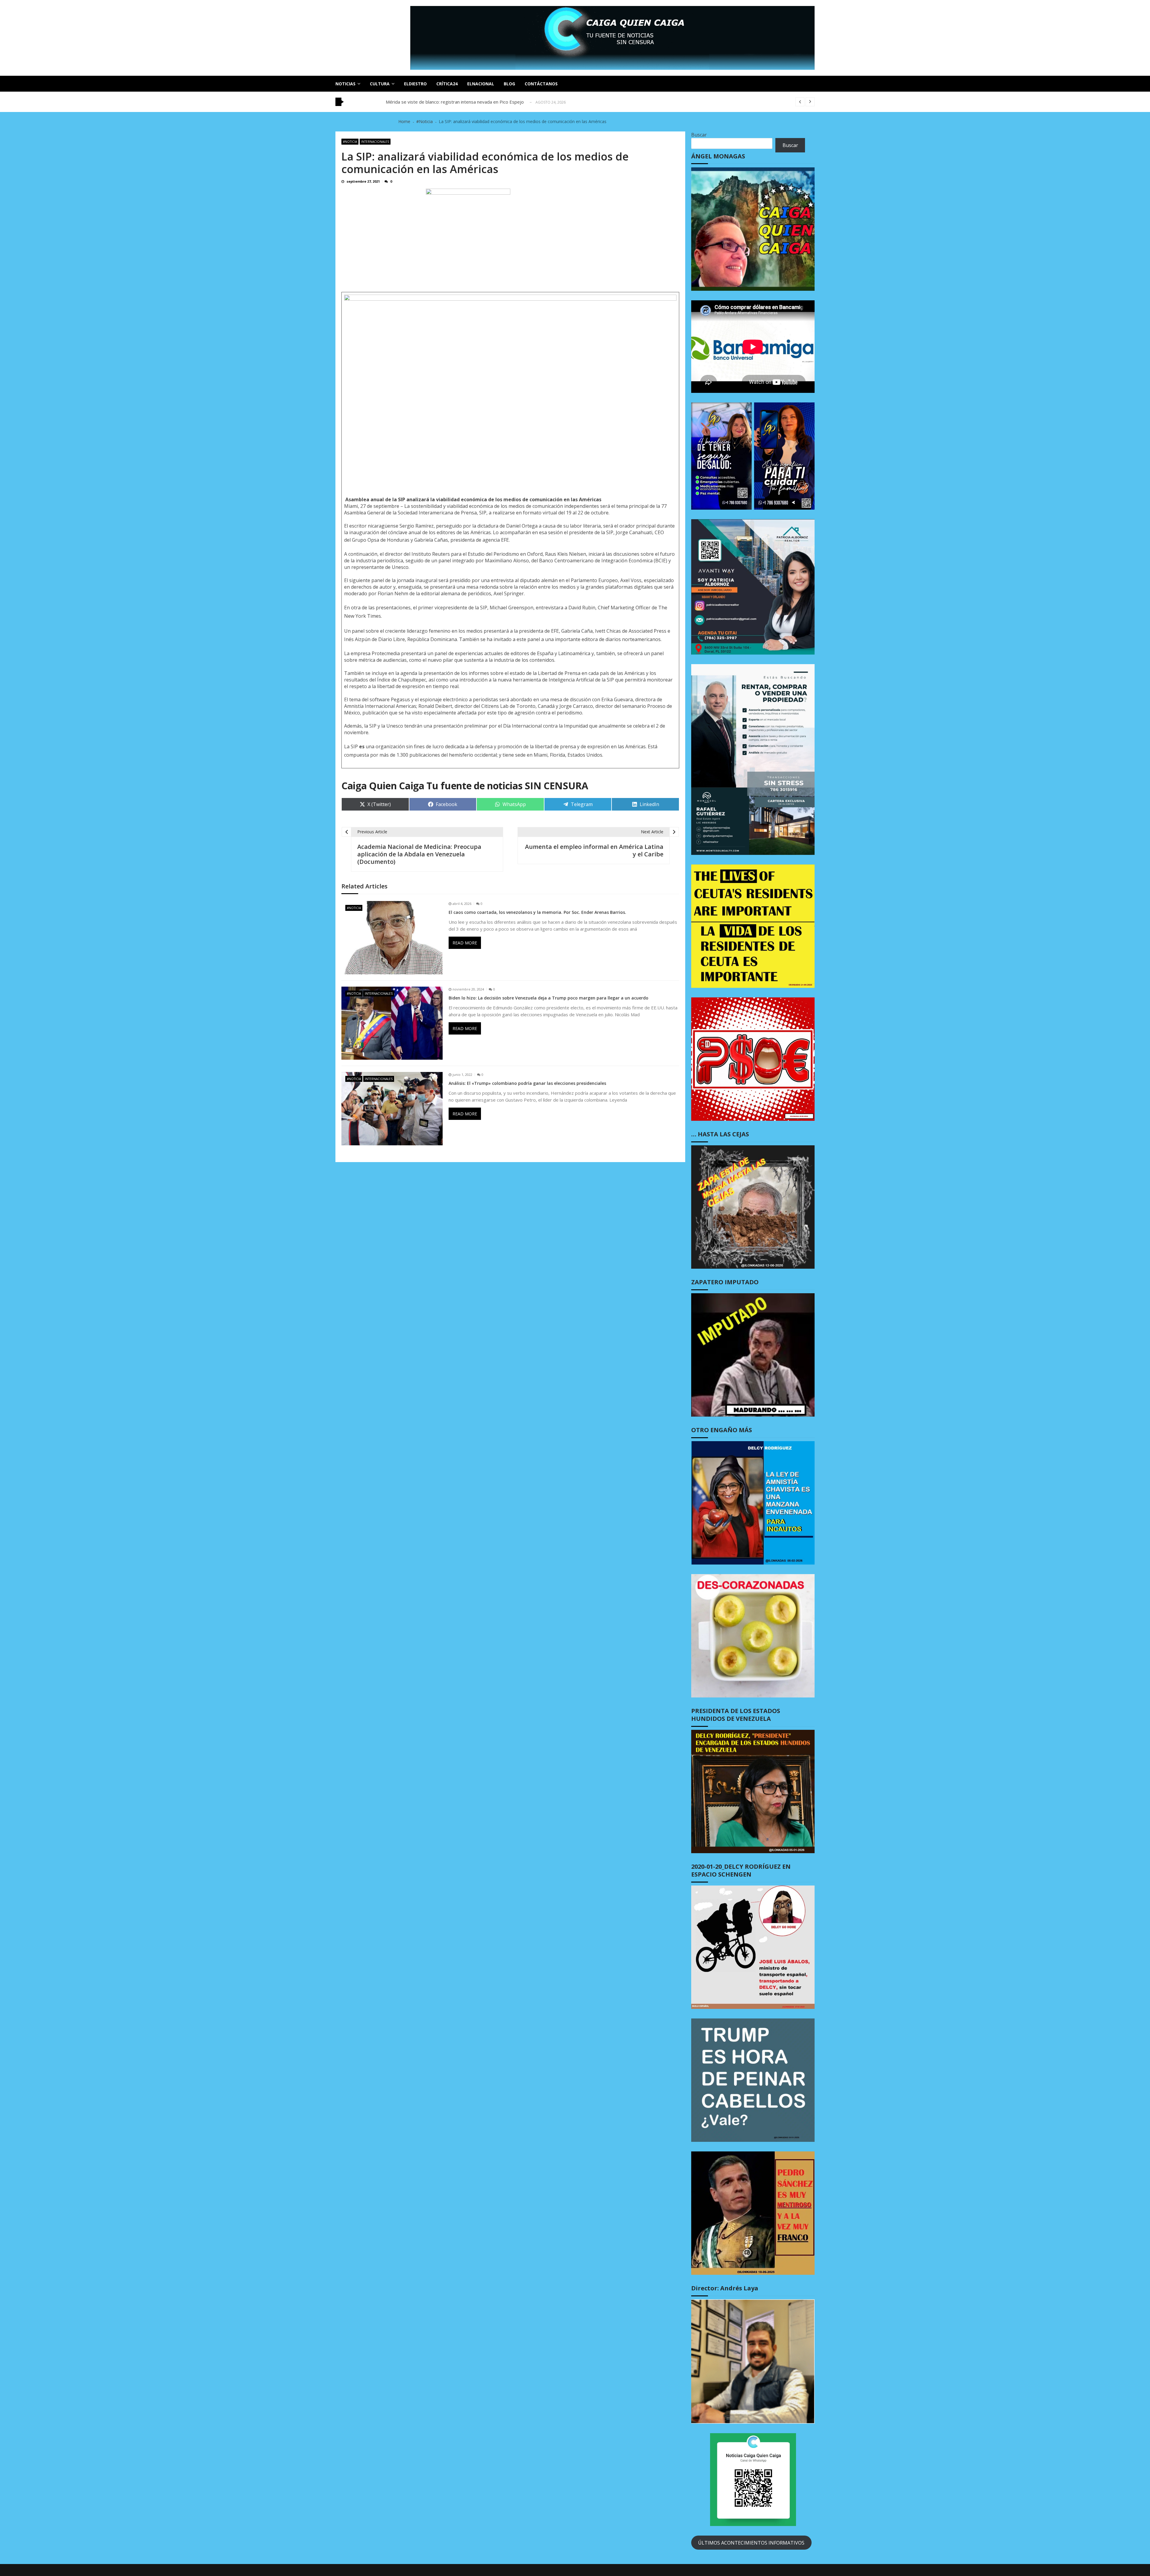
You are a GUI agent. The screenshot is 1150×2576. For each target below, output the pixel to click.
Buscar (699, 135)
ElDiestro (415, 84)
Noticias (345, 84)
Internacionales (375, 142)
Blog (509, 84)
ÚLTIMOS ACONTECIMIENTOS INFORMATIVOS (751, 2543)
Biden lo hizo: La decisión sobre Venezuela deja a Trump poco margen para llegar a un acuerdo (548, 998)
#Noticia (350, 142)
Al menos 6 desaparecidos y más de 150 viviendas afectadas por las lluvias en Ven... (472, 102)
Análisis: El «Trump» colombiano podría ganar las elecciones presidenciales (527, 1083)
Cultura (380, 84)
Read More (465, 943)
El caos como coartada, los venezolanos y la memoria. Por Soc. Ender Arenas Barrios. (537, 912)
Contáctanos (541, 84)
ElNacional (481, 84)
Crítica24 (447, 84)
